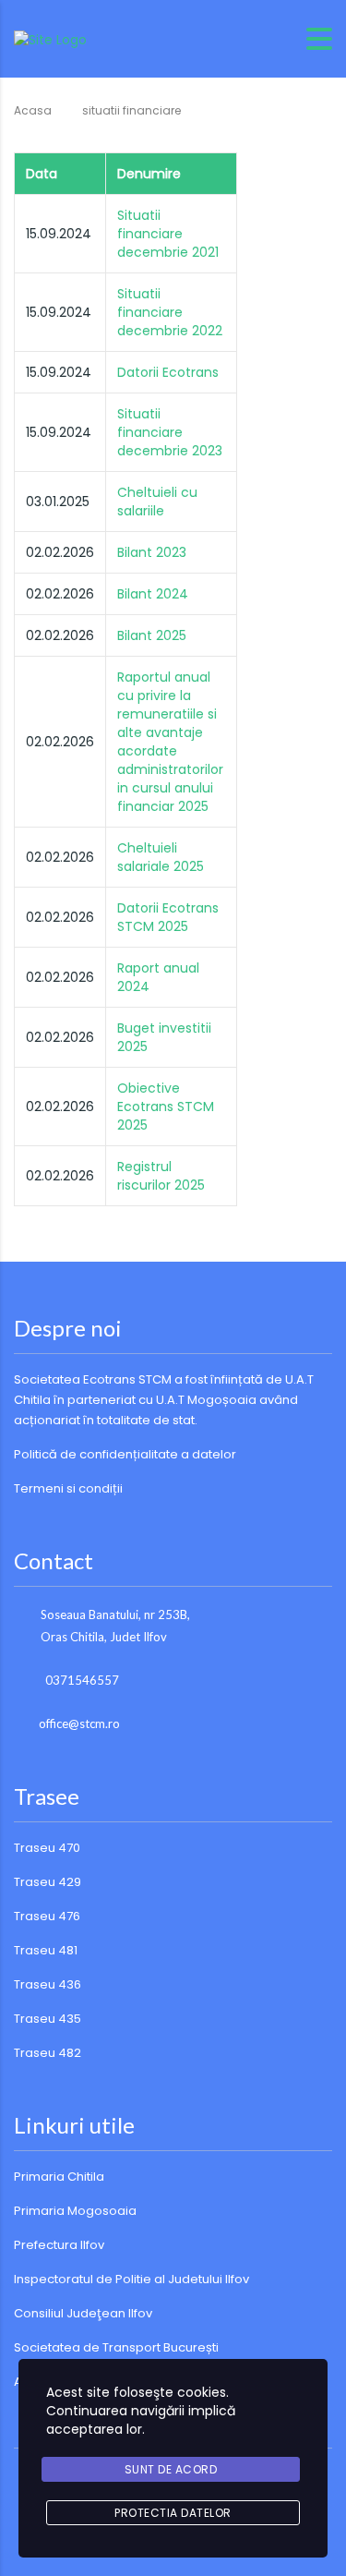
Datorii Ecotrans (168, 372)
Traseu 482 (48, 2053)
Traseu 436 (48, 1984)
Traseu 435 (48, 2019)
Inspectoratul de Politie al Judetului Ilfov (131, 2279)
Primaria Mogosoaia (75, 2211)
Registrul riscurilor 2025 (161, 1176)
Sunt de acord (171, 2469)
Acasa (33, 110)
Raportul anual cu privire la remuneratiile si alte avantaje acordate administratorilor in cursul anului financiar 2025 (170, 742)
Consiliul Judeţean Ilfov (83, 2313)
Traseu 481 (46, 1950)
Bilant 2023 (152, 552)
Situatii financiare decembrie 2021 (168, 234)
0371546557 (82, 1680)
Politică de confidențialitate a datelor (125, 1454)
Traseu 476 (47, 1916)
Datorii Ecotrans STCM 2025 (168, 917)
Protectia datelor (173, 2513)
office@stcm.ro (79, 1723)
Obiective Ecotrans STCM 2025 (166, 1107)
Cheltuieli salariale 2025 (161, 857)
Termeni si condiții (68, 1488)
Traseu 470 (47, 1848)
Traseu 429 (48, 1882)
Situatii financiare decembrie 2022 (170, 312)
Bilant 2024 (153, 594)
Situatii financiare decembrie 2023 (170, 432)
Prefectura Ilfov (59, 2245)
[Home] (50, 38)
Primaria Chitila (59, 2177)
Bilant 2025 (152, 635)
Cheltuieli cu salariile (157, 502)
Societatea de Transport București (116, 2347)
